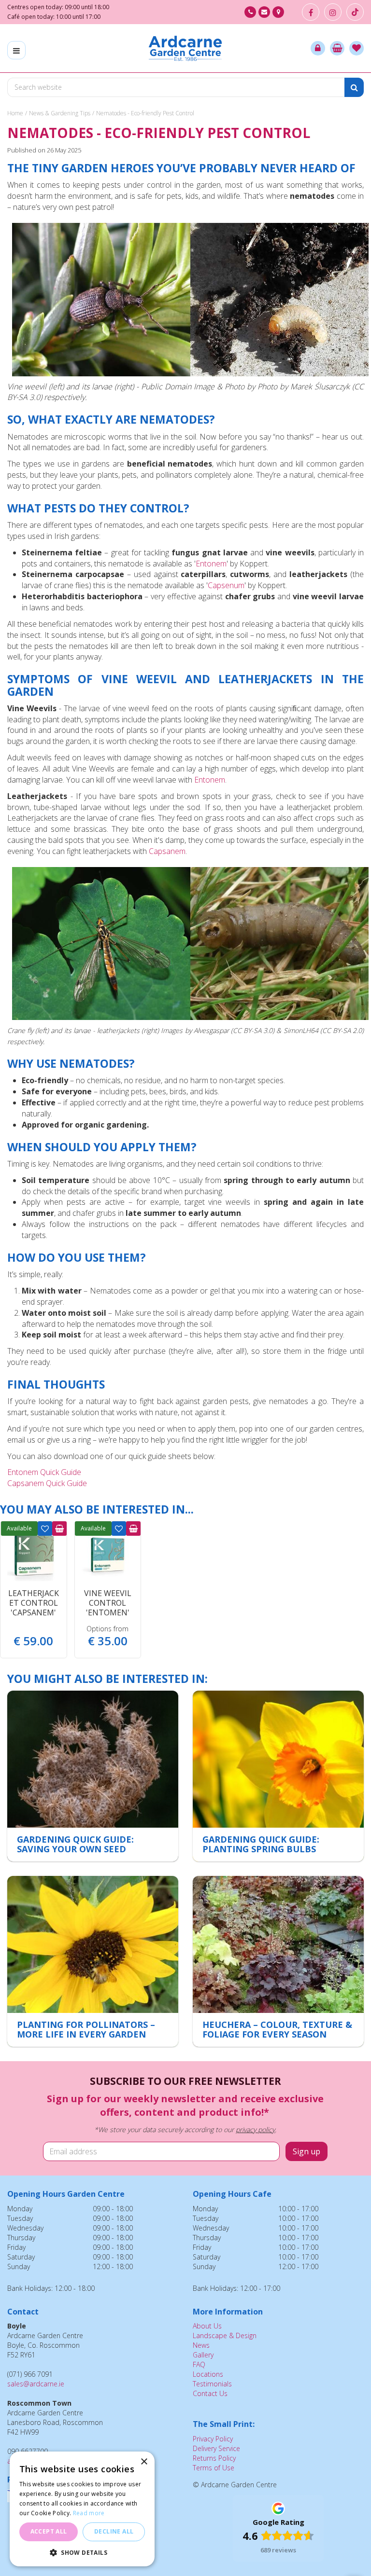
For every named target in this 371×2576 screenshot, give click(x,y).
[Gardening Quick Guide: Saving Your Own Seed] (93, 1776)
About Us (207, 2326)
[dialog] (82, 2509)
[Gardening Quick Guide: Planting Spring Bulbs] (278, 1776)
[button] (82, 2552)
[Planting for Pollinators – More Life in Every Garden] (93, 1961)
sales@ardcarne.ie (36, 2384)
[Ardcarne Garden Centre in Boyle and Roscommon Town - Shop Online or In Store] (185, 48)
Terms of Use (214, 2468)
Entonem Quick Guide (44, 1472)
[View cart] (337, 48)
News (201, 2345)
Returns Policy (214, 2458)
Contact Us (210, 2393)
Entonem (211, 564)
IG (333, 12)
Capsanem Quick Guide (47, 1483)
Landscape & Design (225, 2335)
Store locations (278, 12)
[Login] (318, 48)
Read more (89, 2513)
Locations (208, 2374)
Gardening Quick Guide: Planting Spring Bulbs (261, 1844)
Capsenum (226, 585)
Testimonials (212, 2384)
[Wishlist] (357, 48)
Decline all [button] (114, 2531)
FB (311, 12)
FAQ (199, 2364)
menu (16, 50)
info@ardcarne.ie (264, 12)
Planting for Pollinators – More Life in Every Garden (86, 2029)
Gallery (203, 2355)
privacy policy (255, 2129)
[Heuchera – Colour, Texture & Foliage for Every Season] (278, 1961)
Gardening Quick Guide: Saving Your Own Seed (75, 1844)
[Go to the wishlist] (357, 48)
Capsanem (167, 851)
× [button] (144, 2462)
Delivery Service (216, 2448)
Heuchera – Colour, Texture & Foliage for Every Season (277, 2029)
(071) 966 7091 (250, 12)
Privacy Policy (213, 2439)
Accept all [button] (49, 2531)
